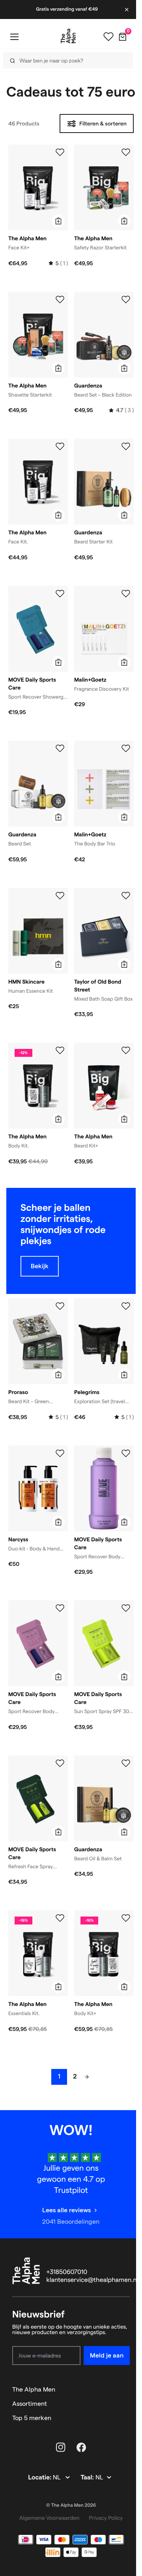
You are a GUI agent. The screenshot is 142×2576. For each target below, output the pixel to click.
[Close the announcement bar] (127, 9)
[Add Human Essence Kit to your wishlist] (60, 896)
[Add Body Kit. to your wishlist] (60, 1051)
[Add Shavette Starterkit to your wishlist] (60, 300)
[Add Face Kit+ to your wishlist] (60, 152)
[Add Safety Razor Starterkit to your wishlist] (126, 152)
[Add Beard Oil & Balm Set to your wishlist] (126, 1763)
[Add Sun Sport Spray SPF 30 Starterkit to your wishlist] (126, 1608)
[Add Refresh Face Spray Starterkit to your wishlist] (60, 1763)
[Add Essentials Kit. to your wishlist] (60, 1918)
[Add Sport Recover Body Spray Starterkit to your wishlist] (60, 1608)
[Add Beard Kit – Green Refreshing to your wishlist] (60, 1306)
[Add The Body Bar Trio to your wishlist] (126, 748)
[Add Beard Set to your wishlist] (60, 748)
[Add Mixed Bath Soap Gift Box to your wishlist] (126, 896)
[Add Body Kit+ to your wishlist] (126, 1918)
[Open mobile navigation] (14, 37)
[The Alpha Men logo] (68, 36)
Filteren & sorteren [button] (103, 123)
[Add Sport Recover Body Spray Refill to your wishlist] (126, 1453)
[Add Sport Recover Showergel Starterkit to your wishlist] (60, 594)
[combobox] (65, 60)
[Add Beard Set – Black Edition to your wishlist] (126, 300)
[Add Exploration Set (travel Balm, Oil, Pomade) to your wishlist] (126, 1306)
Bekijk (40, 1266)
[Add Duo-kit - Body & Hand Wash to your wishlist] (60, 1453)
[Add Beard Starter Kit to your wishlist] (126, 446)
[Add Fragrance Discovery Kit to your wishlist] (126, 594)
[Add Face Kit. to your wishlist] (60, 446)
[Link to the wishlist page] (108, 37)
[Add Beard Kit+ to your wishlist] (126, 1051)
